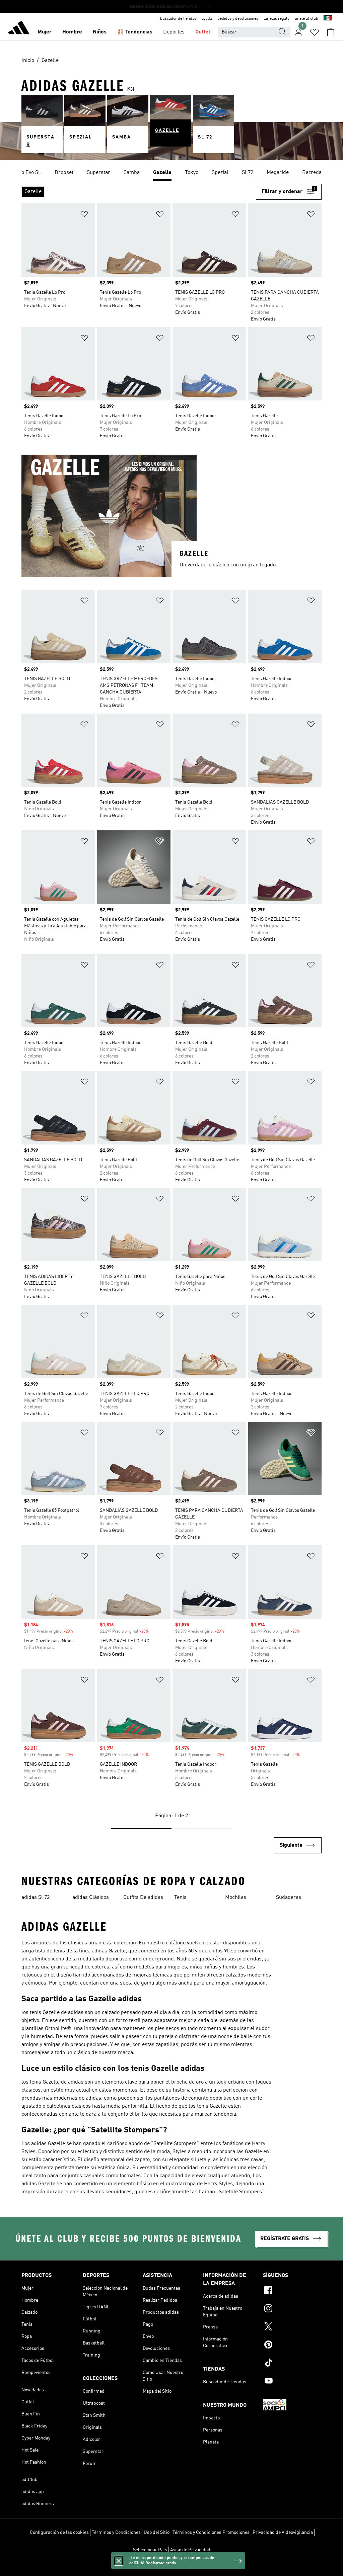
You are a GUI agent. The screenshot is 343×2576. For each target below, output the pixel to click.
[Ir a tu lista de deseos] (315, 32)
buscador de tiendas (178, 19)
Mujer (45, 32)
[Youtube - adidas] (292, 2382)
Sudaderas (289, 1898)
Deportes (174, 32)
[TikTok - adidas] (292, 2364)
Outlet (203, 32)
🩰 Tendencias (135, 32)
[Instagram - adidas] (292, 2309)
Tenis (180, 1898)
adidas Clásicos (91, 1898)
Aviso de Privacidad (190, 2550)
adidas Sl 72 (36, 1898)
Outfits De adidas (143, 1898)
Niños (100, 32)
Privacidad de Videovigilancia (283, 2533)
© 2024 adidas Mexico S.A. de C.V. (171, 2567)
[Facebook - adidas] (292, 2291)
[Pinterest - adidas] (292, 2345)
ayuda (207, 19)
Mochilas (236, 1898)
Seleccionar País (150, 2550)
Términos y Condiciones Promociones (211, 2533)
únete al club (306, 19)
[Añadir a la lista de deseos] (84, 215)
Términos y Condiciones (116, 2533)
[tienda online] (19, 29)
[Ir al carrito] (331, 32)
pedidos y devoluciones (238, 19)
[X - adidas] (292, 2327)
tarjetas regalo (277, 19)
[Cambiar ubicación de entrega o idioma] (328, 19)
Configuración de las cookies (59, 2533)
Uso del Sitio (157, 2533)
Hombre (72, 32)
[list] (171, 173)
